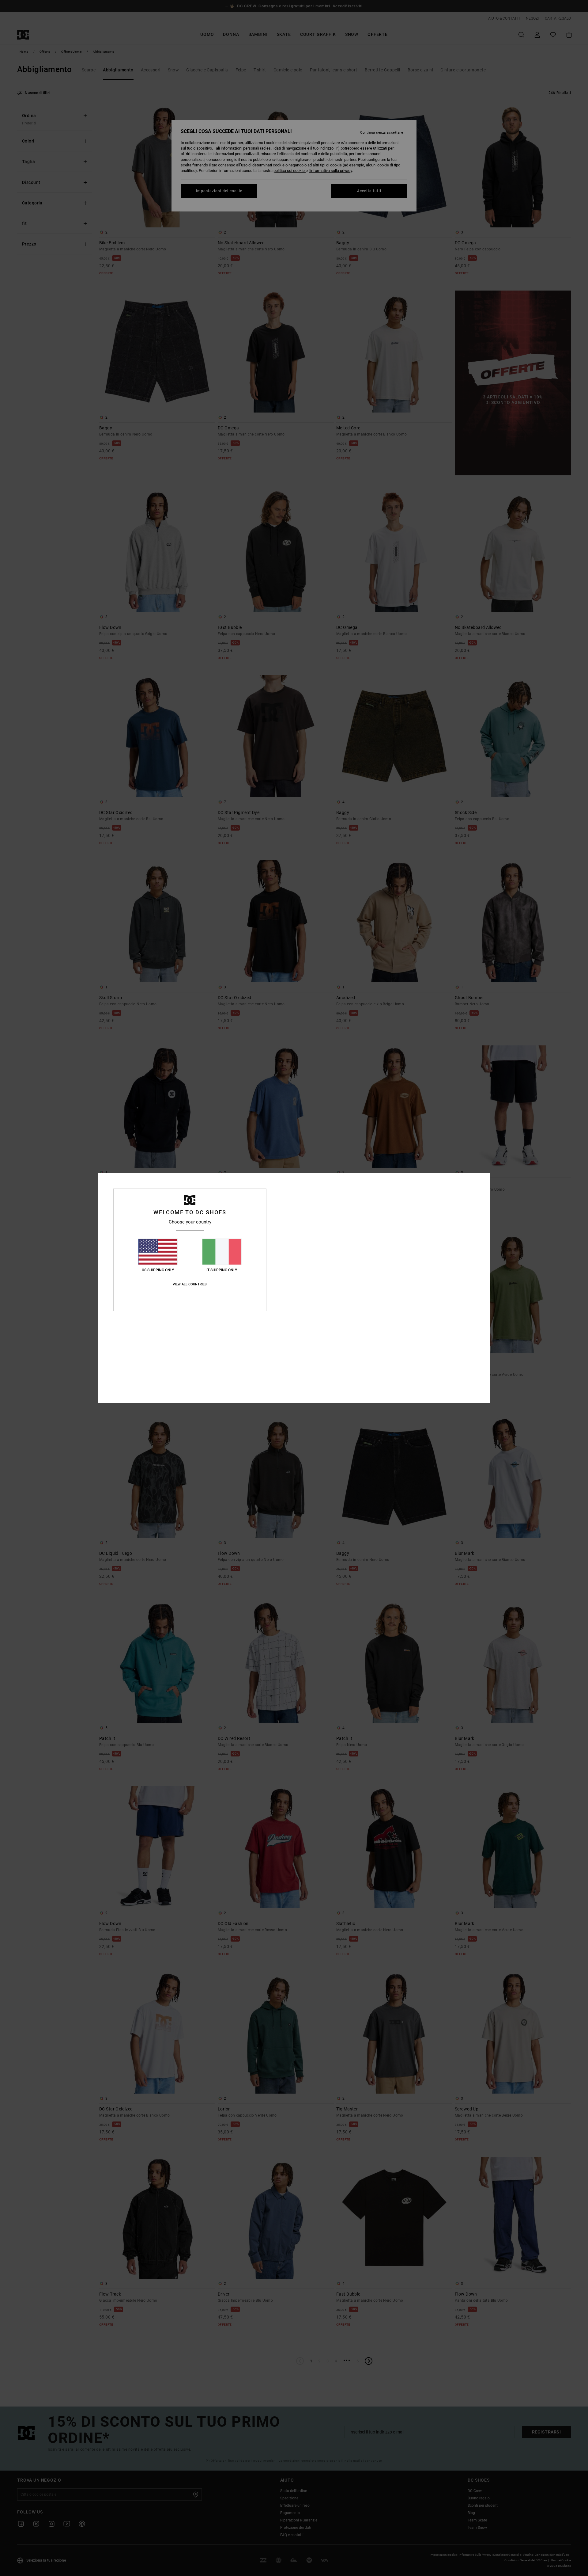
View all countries (190, 1284)
